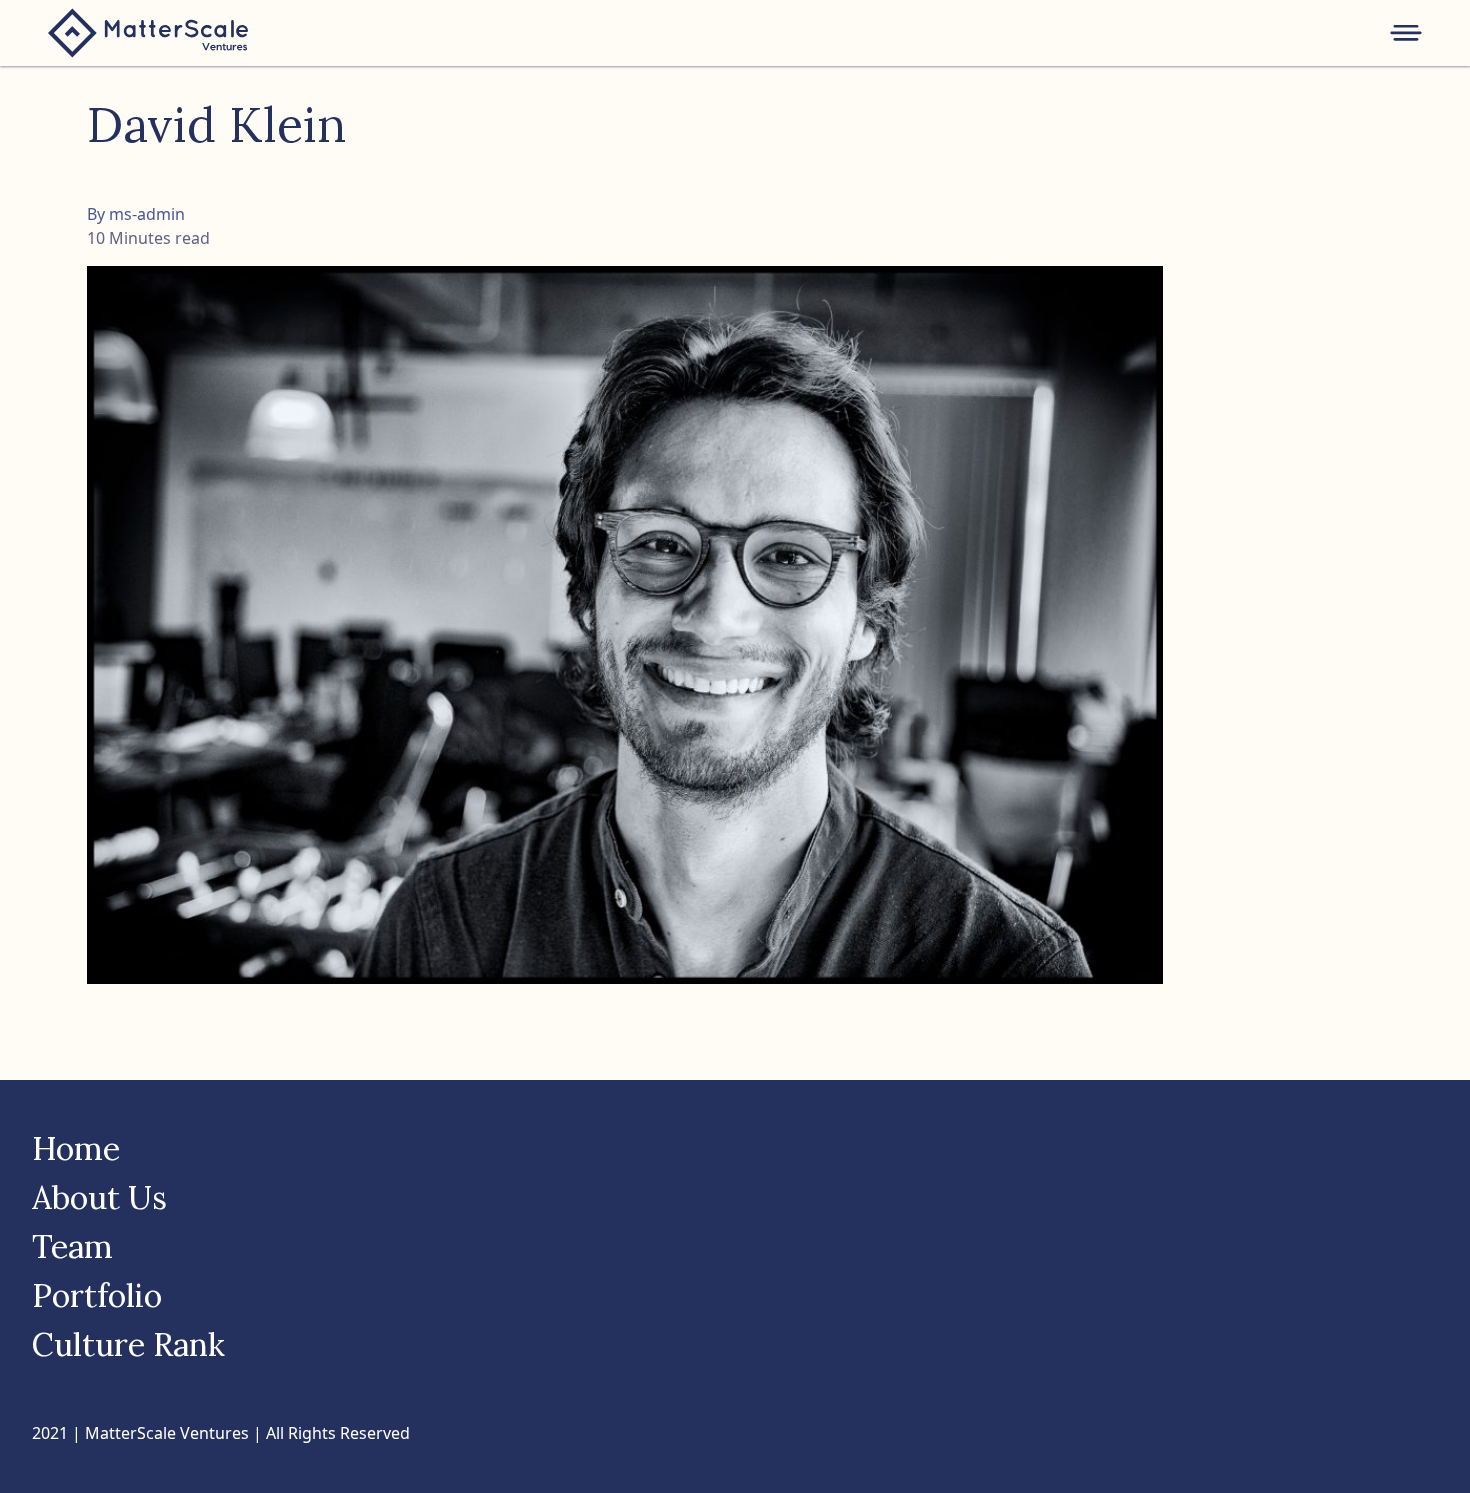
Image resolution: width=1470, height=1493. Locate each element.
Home (76, 1148)
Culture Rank (128, 1344)
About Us (99, 1197)
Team (72, 1246)
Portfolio (97, 1295)
